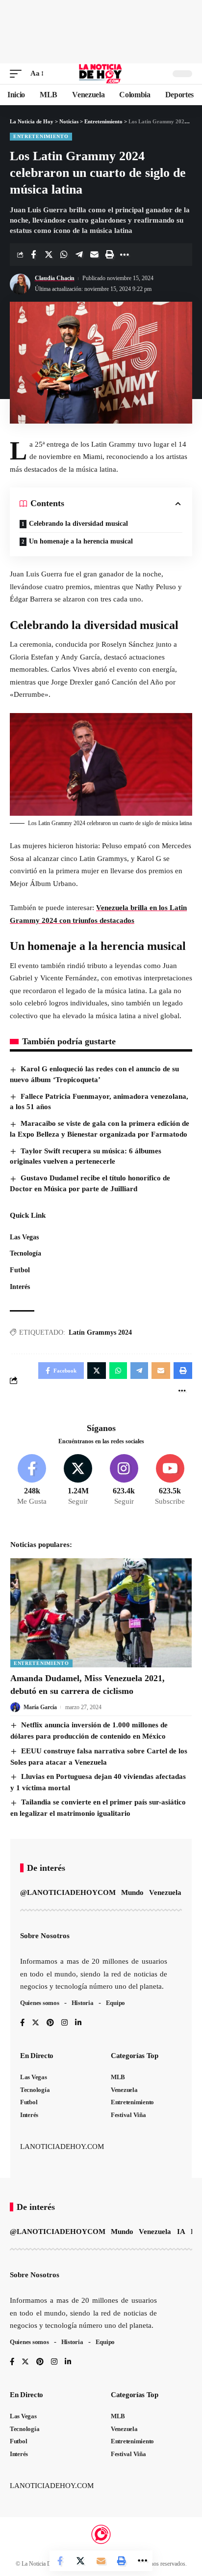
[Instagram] (124, 1481)
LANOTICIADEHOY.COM (62, 2147)
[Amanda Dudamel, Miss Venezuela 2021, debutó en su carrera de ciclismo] (101, 1613)
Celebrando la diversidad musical (78, 524)
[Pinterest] (50, 2023)
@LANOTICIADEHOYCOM (68, 1892)
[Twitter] (78, 1481)
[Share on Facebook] (33, 255)
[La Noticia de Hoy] (101, 74)
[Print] (109, 255)
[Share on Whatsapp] (64, 255)
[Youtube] (170, 1481)
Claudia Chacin (55, 278)
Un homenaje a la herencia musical (81, 541)
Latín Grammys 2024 (100, 1332)
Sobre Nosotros (45, 1936)
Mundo (132, 1892)
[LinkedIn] (78, 2023)
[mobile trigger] (18, 74)
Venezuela (165, 1892)
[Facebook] (32, 1481)
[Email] (94, 255)
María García (40, 1707)
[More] (125, 255)
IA (181, 2232)
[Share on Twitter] (49, 255)
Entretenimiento (41, 136)
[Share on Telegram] (79, 255)
